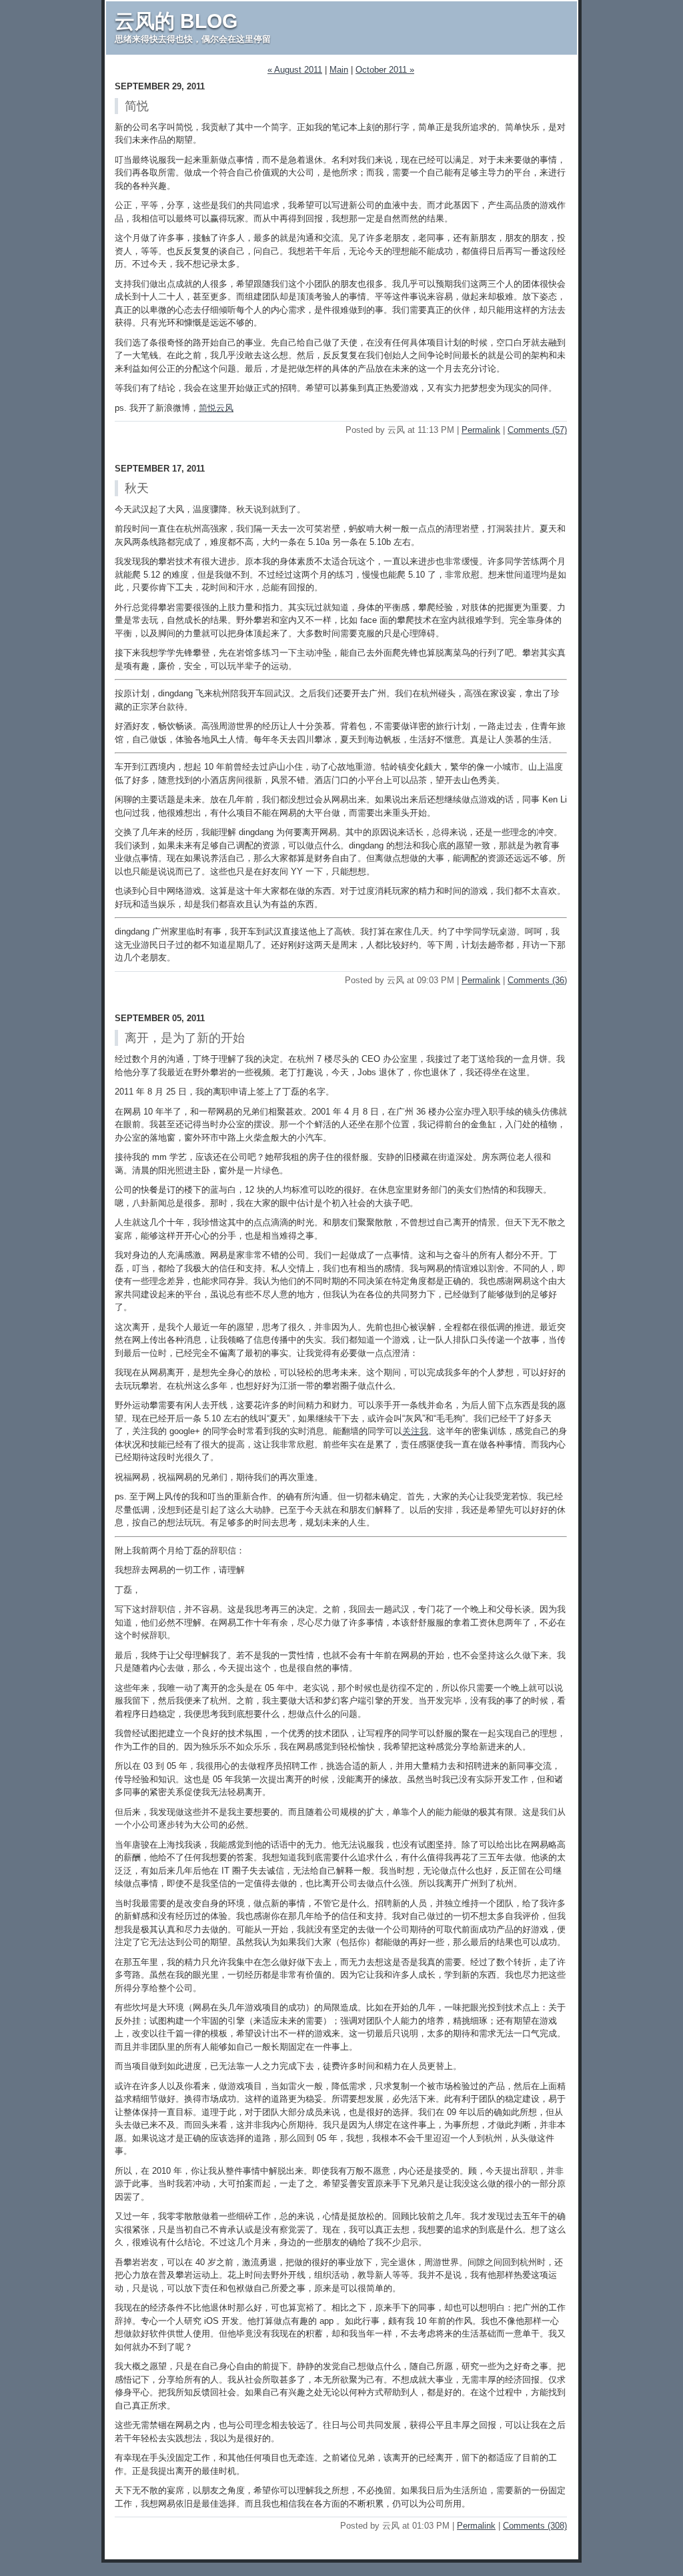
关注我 (415, 1431)
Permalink (481, 430)
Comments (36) (537, 980)
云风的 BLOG (176, 21)
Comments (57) (537, 430)
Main (339, 70)
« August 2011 (295, 70)
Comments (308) (535, 2526)
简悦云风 (216, 408)
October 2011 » (385, 70)
